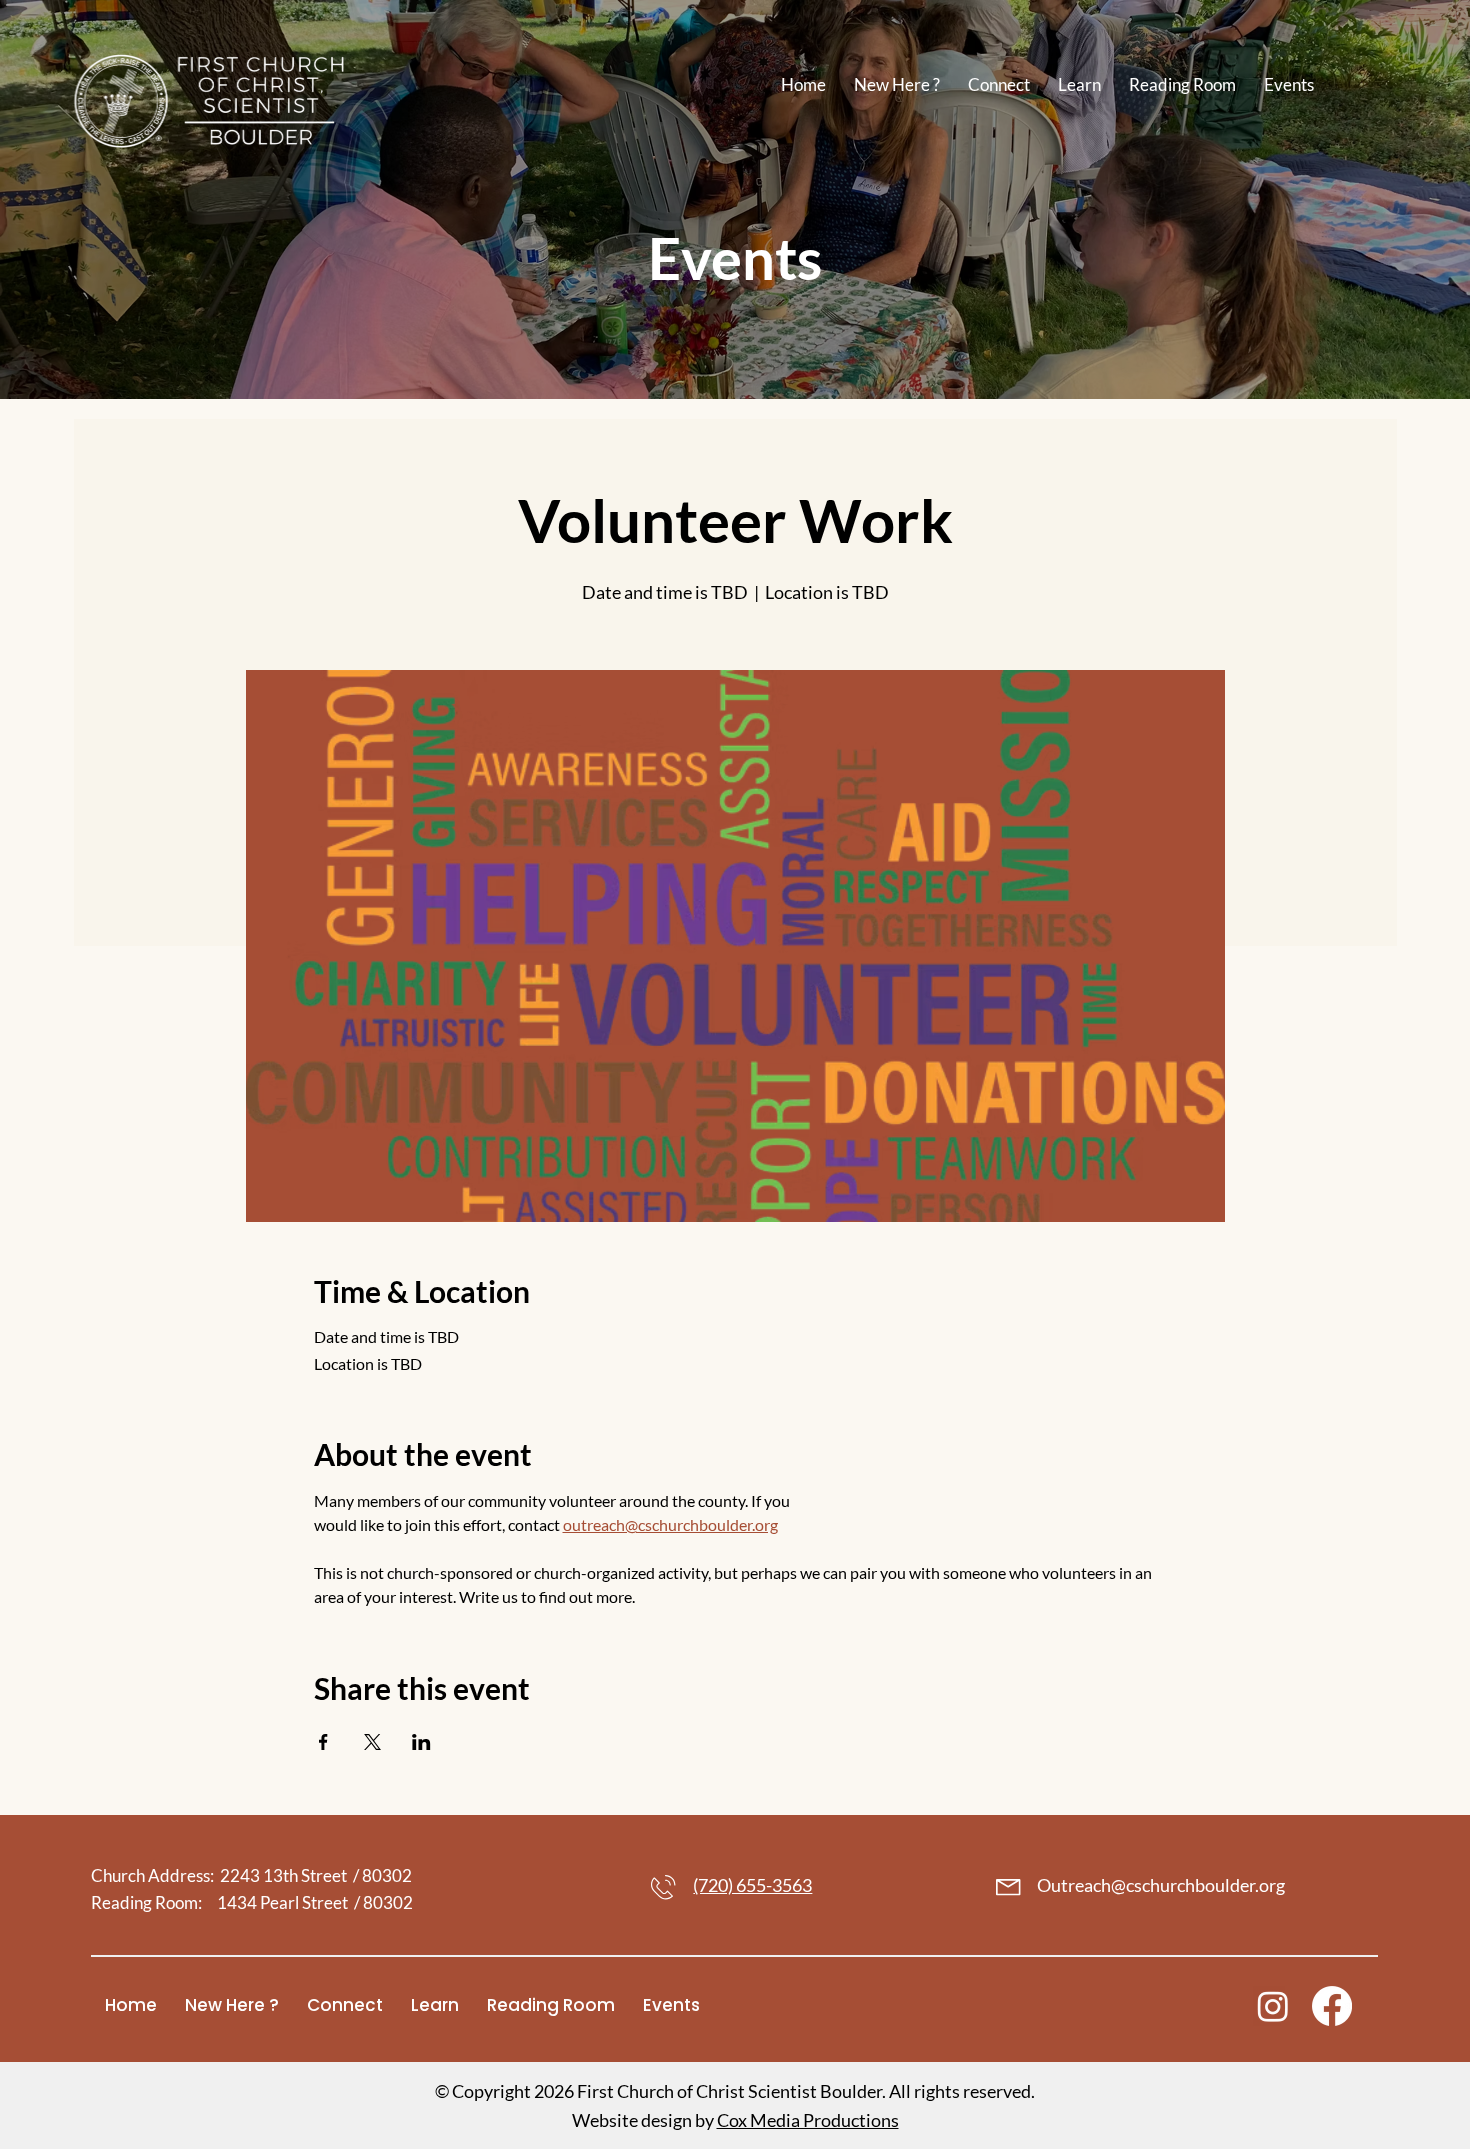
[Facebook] (1332, 2006)
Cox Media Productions (808, 2120)
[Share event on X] (372, 1742)
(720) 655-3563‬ (752, 1885)
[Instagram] (1273, 2006)
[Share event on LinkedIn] (421, 1742)
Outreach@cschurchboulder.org (1161, 1885)
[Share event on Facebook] (323, 1742)
